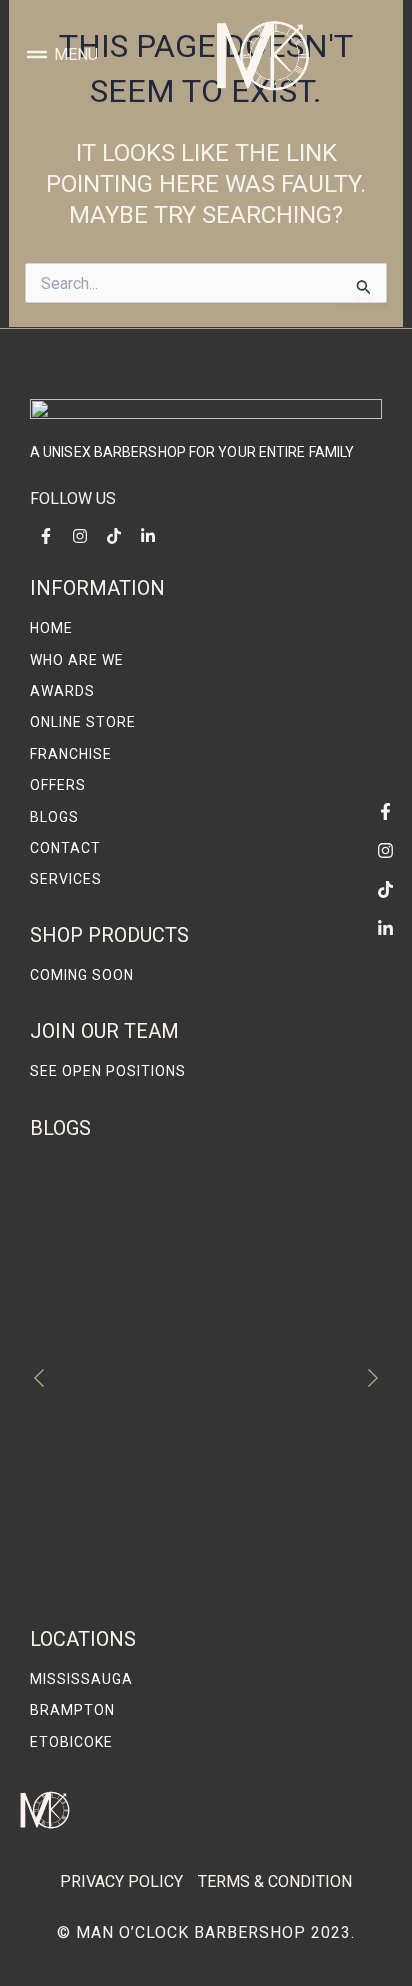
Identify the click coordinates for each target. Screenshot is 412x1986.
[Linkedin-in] (385, 928)
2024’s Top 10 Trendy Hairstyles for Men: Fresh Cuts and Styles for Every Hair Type (202, 1354)
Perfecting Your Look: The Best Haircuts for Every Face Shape (193, 1246)
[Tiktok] (385, 889)
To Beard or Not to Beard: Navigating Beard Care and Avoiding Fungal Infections (191, 1572)
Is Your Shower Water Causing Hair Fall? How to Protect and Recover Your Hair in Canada (195, 1463)
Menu (76, 54)
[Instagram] (385, 850)
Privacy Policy (121, 1881)
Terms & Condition (275, 1881)
